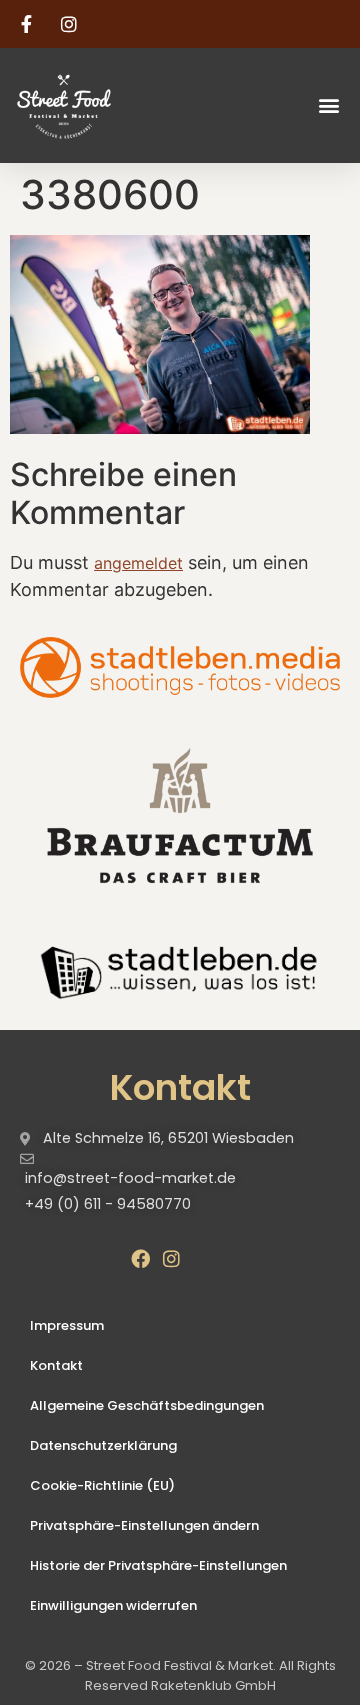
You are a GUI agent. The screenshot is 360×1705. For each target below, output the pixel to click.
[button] (328, 105)
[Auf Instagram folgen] (72, 24)
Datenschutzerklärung (103, 1445)
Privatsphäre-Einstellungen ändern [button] (144, 1525)
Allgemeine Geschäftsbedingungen (147, 1405)
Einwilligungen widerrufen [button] (113, 1605)
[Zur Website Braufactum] (180, 814)
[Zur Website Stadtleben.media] (180, 667)
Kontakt (56, 1365)
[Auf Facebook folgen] (29, 24)
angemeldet (138, 563)
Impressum (67, 1325)
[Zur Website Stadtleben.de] (180, 970)
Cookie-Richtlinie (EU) (102, 1485)
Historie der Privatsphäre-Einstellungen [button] (158, 1565)
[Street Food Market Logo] (97, 105)
